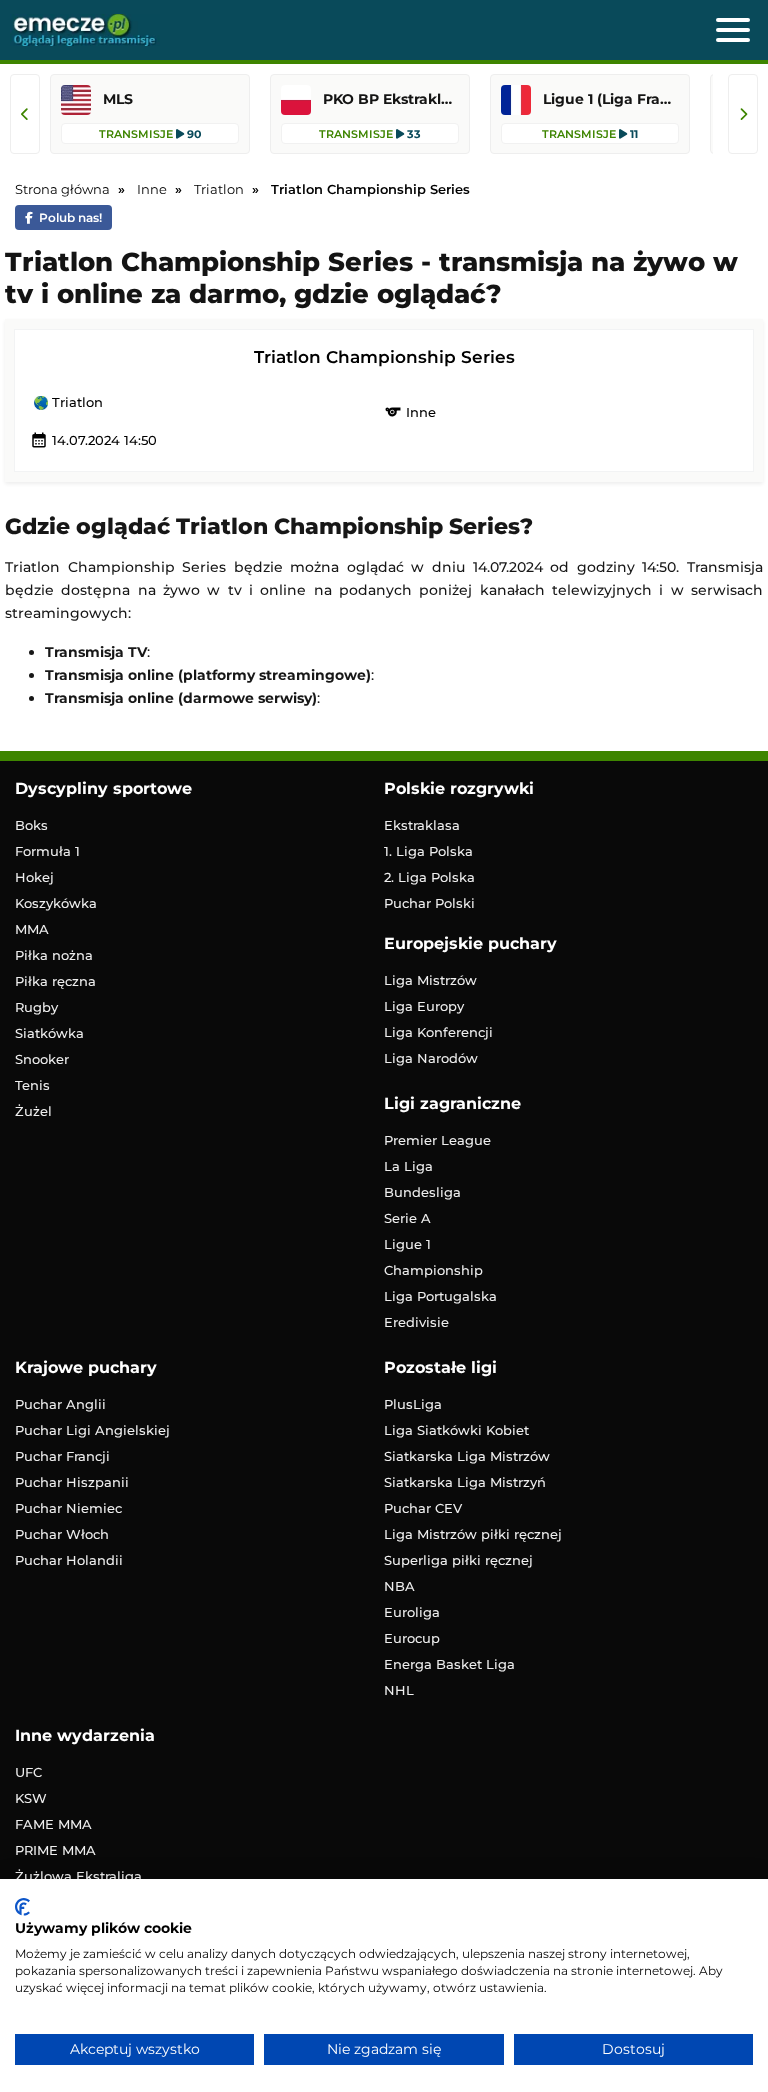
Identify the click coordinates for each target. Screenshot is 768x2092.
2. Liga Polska (429, 877)
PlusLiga (413, 1404)
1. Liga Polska (428, 851)
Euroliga (412, 1612)
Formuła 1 (47, 851)
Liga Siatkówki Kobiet (456, 1430)
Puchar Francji (62, 1456)
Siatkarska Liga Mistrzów (467, 1456)
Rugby (36, 1007)
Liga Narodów (431, 1058)
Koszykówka (56, 903)
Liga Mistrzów (430, 980)
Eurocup (412, 1638)
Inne (410, 412)
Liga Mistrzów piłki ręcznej (473, 1534)
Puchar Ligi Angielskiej (92, 1430)
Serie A (407, 1218)
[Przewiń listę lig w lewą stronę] (25, 114)
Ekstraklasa (422, 825)
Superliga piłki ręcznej (458, 1560)
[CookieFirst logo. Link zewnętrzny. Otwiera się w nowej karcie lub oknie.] (22, 1907)
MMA (32, 929)
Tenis (32, 1085)
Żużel (33, 1111)
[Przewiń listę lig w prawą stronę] (743, 114)
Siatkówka (49, 1033)
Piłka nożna (54, 955)
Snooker (42, 1059)
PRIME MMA (55, 1850)
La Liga (408, 1166)
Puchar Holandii (69, 1560)
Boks (31, 825)
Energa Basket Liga (449, 1664)
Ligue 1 (407, 1244)
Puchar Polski (429, 903)
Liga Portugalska (440, 1296)
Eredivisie (416, 1322)
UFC (28, 1772)
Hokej (34, 877)
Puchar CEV (423, 1508)
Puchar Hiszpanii (72, 1482)
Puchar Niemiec (68, 1508)
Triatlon (75, 403)
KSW (31, 1798)
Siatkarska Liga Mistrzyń (465, 1482)
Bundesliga (422, 1192)
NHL (399, 1690)
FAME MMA (53, 1824)
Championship (433, 1270)
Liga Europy (424, 1006)
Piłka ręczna (55, 981)
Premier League (437, 1140)
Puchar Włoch (62, 1534)
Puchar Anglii (60, 1404)
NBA (399, 1586)
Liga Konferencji (438, 1032)
